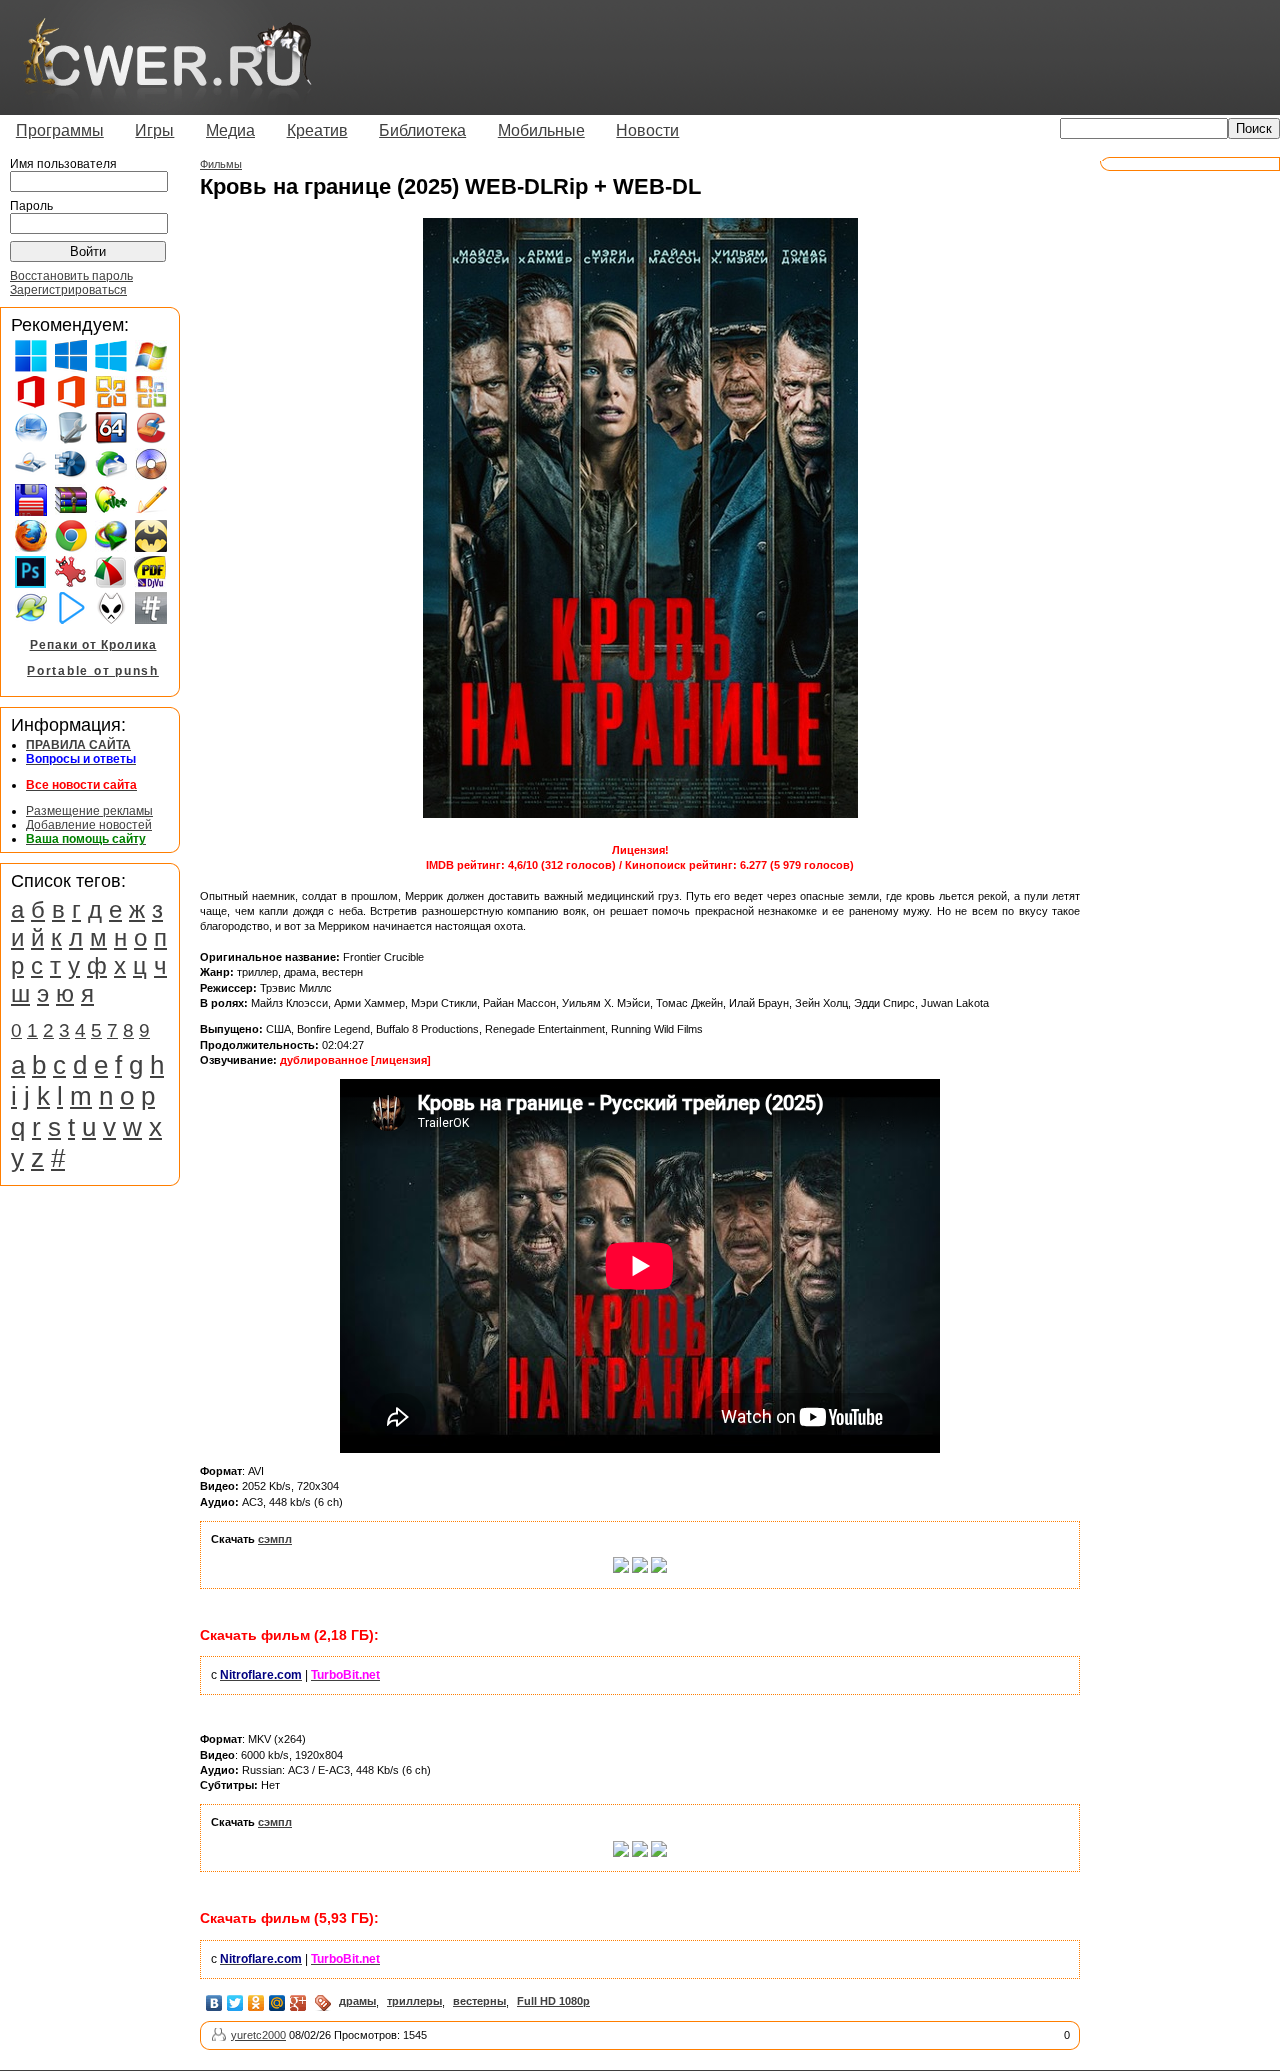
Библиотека (422, 130)
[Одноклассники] (256, 2003)
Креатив (317, 130)
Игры (154, 130)
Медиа (230, 130)
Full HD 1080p (553, 2001)
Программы (60, 130)
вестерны (479, 2001)
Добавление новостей (89, 825)
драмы (357, 2001)
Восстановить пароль (71, 276)
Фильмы (221, 164)
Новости (647, 130)
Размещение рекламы (89, 811)
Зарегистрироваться (68, 290)
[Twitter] (235, 2003)
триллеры (414, 2001)
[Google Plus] (298, 2003)
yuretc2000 (258, 2035)
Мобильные (541, 130)
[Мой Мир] (277, 2003)
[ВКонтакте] (214, 2003)
